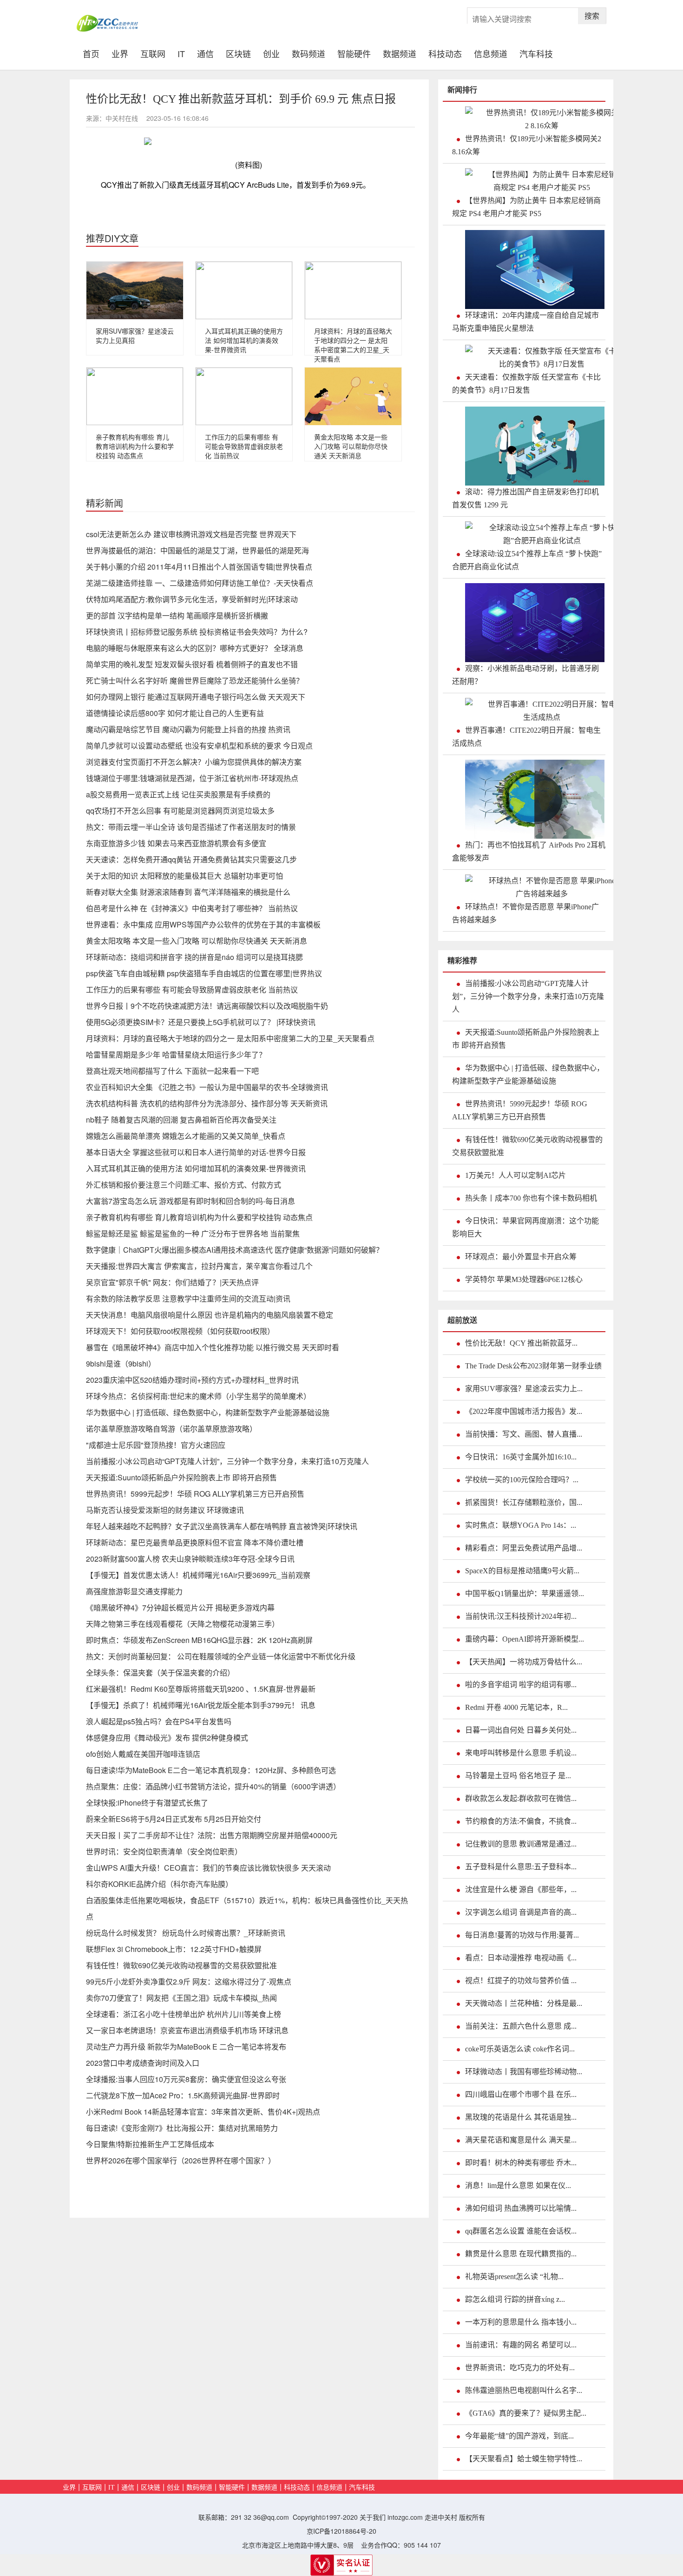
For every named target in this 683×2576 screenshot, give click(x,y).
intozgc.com (405, 2517)
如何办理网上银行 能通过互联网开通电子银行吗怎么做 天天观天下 (196, 697)
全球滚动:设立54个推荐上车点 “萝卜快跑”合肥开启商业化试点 (527, 560)
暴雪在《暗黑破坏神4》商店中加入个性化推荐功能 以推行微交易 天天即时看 (213, 1347)
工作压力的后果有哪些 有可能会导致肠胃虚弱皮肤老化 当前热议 (244, 446)
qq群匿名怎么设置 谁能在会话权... (521, 2231)
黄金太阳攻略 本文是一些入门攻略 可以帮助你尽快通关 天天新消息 (351, 446)
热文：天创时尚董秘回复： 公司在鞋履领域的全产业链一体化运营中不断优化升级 (221, 1656)
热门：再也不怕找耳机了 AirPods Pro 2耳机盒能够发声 (529, 851)
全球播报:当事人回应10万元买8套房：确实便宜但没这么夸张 (186, 2079)
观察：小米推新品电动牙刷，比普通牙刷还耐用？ (525, 675)
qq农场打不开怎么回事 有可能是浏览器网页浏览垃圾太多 (180, 811)
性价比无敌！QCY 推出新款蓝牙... (521, 1343)
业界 (120, 53)
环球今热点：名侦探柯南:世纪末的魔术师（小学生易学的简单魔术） (198, 1396)
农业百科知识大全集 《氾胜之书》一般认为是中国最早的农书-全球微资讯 (207, 1087)
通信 (205, 53)
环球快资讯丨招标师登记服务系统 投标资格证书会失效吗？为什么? (197, 632)
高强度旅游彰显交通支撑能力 (134, 1591)
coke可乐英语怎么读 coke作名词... (520, 2049)
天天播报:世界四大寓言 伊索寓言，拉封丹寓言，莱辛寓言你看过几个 (199, 1266)
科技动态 (445, 53)
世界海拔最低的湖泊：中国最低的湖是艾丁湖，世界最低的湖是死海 (197, 550)
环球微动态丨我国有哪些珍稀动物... (524, 2072)
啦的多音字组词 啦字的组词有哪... (521, 1685)
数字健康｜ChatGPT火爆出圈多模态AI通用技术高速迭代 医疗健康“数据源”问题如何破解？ (235, 1250)
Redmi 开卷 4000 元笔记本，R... (516, 1707)
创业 (271, 53)
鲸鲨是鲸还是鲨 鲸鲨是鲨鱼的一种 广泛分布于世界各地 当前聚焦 (193, 1233)
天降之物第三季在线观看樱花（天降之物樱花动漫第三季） (183, 1624)
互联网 (153, 53)
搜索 (592, 16)
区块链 (238, 53)
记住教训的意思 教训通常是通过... (521, 1844)
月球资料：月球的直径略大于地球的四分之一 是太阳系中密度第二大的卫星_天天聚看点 (353, 345)
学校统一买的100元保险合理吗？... (522, 1480)
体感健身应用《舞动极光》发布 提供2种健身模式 (167, 1738)
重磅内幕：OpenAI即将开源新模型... (525, 1639)
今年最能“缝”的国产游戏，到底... (519, 2436)
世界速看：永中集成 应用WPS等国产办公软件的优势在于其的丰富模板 (203, 924)
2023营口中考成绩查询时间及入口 (143, 2063)
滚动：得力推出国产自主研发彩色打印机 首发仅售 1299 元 (525, 498)
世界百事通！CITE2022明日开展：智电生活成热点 (526, 737)
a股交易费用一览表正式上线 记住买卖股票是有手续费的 (178, 794)
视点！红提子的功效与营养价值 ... (521, 1981)
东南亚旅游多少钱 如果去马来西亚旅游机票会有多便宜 (176, 843)
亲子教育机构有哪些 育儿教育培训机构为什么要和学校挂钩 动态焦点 (135, 446)
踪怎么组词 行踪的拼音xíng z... (515, 2299)
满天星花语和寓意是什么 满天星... (521, 2140)
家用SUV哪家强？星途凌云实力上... (524, 1389)
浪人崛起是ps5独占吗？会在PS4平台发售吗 (159, 1721)
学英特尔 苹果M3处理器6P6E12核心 (524, 1279)
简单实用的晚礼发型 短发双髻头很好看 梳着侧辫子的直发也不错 (192, 664)
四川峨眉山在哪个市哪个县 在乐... (521, 2094)
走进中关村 (441, 2517)
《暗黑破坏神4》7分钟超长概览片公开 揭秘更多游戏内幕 (180, 1607)
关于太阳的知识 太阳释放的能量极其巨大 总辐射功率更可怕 (184, 876)
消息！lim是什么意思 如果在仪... (518, 2185)
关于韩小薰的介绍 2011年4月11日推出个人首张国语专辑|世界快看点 (199, 567)
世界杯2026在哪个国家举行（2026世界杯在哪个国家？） (181, 2160)
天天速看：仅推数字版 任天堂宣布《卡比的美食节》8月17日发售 (526, 384)
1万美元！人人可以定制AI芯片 (516, 1175)
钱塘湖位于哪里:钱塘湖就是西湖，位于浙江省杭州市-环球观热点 (192, 778)
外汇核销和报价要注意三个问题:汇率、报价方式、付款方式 (184, 1185)
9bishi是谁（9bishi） (121, 1364)
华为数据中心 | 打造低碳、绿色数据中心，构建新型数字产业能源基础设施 (208, 1412)
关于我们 (373, 2517)
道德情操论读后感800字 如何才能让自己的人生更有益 (175, 713)
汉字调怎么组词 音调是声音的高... (521, 1912)
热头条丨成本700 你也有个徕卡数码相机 (531, 1198)
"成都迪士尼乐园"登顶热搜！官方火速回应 (156, 1445)
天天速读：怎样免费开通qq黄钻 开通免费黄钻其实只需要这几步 (191, 859)
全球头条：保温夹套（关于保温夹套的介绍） (160, 1672)
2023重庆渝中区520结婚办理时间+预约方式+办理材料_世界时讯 (192, 1380)
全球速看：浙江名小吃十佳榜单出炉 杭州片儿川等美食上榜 (184, 2014)
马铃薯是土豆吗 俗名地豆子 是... (518, 1776)
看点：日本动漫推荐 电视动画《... (521, 1958)
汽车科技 (536, 53)
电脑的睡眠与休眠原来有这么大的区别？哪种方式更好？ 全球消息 (195, 648)
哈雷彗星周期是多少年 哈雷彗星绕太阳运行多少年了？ (176, 1055)
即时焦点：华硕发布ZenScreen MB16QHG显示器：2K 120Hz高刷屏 (199, 1640)
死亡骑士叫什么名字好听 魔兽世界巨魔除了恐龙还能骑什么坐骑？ (195, 680)
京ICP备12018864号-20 (341, 2531)
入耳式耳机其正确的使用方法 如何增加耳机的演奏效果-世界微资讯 (244, 340)
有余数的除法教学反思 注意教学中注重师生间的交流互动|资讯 (188, 1298)
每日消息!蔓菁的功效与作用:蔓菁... (522, 1935)
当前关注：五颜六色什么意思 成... (521, 2026)
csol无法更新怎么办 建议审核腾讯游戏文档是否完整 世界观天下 (191, 534)
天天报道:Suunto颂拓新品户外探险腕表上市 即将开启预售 (181, 1477)
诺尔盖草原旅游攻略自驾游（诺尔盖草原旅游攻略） (171, 1429)
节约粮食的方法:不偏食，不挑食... (521, 1821)
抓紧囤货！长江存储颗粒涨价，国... (524, 1502)
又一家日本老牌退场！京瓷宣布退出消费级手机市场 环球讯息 (187, 2030)
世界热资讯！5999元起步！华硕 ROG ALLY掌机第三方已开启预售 (195, 1494)
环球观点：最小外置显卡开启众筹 (521, 1257)
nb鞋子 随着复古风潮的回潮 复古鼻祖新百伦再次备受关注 (181, 1120)
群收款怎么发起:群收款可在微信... (521, 1798)
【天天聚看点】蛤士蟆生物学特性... (524, 2459)
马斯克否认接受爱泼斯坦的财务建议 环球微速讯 (165, 1510)
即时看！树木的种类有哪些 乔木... (521, 2163)
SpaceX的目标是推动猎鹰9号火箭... (522, 1571)
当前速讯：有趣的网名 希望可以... (521, 2345)
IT (181, 53)
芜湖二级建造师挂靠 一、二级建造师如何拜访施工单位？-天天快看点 (200, 583)
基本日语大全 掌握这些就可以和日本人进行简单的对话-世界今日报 (196, 1152)
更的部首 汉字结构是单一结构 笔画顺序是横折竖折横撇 (177, 615)
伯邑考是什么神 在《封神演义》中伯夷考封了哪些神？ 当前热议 (192, 908)
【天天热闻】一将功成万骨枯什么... (524, 1662)
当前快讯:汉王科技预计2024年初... (521, 1616)
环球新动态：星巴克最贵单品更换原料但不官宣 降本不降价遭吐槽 (195, 1542)
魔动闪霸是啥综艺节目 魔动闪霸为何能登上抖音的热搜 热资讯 (188, 729)
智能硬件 (354, 53)
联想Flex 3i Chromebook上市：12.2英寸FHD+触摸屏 (174, 1949)
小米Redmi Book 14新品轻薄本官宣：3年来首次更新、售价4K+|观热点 (203, 2112)
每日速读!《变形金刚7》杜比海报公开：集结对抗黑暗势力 (182, 2128)
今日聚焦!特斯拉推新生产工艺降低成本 (150, 2144)
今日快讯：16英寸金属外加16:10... (521, 1457)
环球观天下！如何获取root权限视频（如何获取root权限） (180, 1331)
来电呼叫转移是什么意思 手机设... (521, 1753)
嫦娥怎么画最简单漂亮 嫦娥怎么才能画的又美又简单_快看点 (186, 1136)
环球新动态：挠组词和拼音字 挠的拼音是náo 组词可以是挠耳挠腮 (194, 957)
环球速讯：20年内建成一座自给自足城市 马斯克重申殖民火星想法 (525, 322)
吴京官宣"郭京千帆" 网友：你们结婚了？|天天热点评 (172, 1282)
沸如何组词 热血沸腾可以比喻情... (521, 2208)
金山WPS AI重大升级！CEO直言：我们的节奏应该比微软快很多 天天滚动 (208, 1868)
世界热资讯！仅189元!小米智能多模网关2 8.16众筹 (527, 145)
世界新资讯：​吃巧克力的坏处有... (520, 2368)
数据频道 (400, 53)
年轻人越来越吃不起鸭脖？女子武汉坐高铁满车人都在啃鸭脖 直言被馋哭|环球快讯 (222, 1526)
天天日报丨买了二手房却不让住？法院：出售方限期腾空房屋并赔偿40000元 (212, 1835)
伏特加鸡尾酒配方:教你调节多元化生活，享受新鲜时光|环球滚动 (192, 599)
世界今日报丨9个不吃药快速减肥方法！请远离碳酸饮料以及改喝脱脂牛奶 (207, 1006)
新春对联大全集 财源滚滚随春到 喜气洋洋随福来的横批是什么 (188, 892)
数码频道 (309, 53)
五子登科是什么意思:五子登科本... (521, 1867)
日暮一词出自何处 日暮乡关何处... (521, 1730)
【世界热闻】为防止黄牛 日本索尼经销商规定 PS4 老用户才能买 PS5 (526, 207)
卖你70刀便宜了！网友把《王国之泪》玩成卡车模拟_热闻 (181, 1998)
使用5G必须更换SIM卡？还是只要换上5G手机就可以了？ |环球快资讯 (201, 1022)
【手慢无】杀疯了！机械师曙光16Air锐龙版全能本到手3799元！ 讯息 (201, 1705)
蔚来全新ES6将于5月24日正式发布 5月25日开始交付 (174, 1819)
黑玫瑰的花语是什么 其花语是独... (521, 2117)
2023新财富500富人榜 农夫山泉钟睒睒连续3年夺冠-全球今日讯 (190, 1559)
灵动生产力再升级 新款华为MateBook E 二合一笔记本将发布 (186, 2047)
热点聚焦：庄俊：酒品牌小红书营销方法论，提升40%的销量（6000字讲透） (213, 1786)
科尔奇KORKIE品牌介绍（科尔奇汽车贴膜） (159, 1884)
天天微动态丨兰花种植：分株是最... (524, 2003)
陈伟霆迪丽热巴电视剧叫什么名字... (524, 2390)
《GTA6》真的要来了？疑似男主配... (526, 2413)
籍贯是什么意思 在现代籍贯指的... (521, 2254)
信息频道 (491, 53)
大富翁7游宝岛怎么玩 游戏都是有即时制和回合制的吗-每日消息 (190, 1201)
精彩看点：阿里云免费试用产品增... (524, 1548)
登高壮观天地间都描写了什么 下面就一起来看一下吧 (172, 1071)
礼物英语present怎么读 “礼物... (514, 2277)
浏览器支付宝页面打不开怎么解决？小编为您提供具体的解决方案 (194, 762)
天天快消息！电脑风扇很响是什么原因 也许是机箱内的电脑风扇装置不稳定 (210, 1315)
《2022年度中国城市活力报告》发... (524, 1411)
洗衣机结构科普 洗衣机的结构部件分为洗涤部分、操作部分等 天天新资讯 (207, 1103)
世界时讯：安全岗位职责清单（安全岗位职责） (164, 1851)
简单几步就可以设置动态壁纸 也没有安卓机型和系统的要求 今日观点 (199, 746)
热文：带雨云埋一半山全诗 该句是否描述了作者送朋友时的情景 (191, 827)
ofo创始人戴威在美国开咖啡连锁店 (143, 1754)
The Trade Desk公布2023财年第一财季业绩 (533, 1366)
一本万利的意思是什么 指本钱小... (521, 2322)
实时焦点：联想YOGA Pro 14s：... (521, 1525)
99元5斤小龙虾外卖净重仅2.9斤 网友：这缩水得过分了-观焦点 (189, 1981)
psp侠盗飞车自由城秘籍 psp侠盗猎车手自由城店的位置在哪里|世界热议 (204, 973)
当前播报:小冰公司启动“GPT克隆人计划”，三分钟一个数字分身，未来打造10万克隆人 (227, 1461)
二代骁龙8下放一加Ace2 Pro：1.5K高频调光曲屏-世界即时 (183, 2095)
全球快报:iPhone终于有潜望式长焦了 (147, 1803)
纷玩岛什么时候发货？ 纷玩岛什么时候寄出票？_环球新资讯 (186, 1933)
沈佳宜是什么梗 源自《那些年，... (521, 1889)
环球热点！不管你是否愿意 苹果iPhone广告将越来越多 (525, 913)
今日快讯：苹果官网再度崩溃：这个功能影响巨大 (525, 1227)
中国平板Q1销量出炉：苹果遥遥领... (525, 1594)
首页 (94, 53)
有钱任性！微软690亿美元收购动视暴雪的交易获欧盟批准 (181, 1965)
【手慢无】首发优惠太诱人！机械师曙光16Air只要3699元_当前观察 (198, 1575)
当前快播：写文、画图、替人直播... (524, 1434)
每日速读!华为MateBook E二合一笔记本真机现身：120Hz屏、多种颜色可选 (211, 1770)
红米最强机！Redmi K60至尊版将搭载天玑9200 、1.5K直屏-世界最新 (201, 1689)
